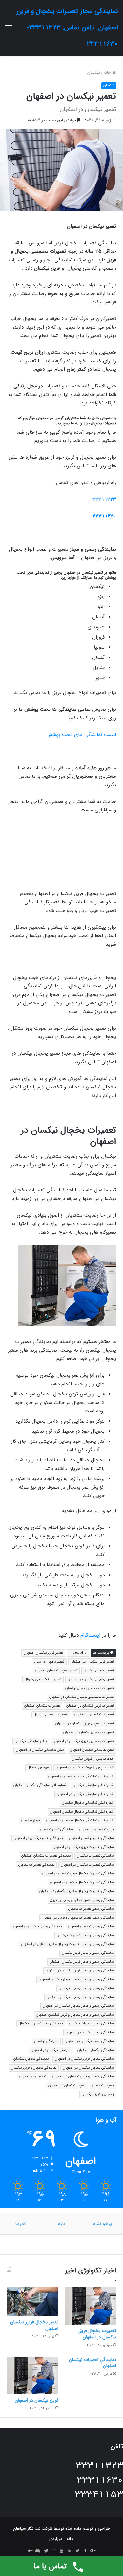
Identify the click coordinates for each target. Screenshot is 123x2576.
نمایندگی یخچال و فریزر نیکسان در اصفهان (83, 2077)
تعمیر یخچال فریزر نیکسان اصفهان (34, 2325)
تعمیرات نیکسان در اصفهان (94, 1715)
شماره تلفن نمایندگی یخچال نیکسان (88, 1803)
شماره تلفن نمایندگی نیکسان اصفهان (40, 1785)
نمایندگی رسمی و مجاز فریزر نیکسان (88, 1953)
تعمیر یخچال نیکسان (99, 1671)
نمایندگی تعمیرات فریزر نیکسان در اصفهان (83, 1847)
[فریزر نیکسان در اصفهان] (33, 2375)
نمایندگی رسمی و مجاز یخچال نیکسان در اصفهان (78, 2006)
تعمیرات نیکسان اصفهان (42, 1706)
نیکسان (94, 72)
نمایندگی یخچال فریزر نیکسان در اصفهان (84, 2059)
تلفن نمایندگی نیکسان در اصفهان (40, 1750)
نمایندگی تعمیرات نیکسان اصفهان (46, 1856)
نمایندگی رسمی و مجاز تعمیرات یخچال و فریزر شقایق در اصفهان (67, 1944)
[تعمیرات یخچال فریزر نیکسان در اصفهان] (91, 2306)
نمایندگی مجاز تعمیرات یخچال (41, 2024)
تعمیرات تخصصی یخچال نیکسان (90, 1688)
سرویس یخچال (39, 1768)
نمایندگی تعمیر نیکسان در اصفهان (38, 1838)
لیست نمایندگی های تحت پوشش (81, 735)
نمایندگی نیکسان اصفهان (96, 2050)
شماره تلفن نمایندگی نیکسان (93, 1785)
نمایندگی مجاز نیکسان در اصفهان (90, 2032)
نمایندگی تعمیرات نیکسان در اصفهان (87, 1865)
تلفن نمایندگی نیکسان (31, 1741)
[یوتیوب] (62, 2551)
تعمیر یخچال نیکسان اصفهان (56, 1671)
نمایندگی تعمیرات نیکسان (95, 1856)
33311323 (104, 499)
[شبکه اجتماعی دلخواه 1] (38, 2551)
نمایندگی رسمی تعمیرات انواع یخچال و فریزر (82, 1900)
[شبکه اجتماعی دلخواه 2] (30, 2551)
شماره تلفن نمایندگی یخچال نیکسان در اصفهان (80, 1821)
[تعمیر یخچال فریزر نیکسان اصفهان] (33, 2301)
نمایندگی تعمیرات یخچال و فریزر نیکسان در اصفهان (77, 1891)
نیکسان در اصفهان (32, 2077)
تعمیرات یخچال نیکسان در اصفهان (89, 1732)
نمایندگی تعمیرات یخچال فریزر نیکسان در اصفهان (78, 1874)
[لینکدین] (70, 2551)
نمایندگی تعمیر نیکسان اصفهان (91, 1838)
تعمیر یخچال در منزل (49, 1662)
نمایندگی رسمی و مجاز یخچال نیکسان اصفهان (80, 1997)
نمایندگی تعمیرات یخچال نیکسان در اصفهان (82, 1882)
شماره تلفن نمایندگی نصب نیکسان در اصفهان (81, 1776)
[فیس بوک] (85, 2551)
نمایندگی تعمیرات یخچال (36, 1865)
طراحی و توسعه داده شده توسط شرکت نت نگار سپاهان (61, 2528)
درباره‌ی (56, 2539)
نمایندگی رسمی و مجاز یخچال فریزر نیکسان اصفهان (76, 1979)
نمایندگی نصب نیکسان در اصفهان (89, 2041)
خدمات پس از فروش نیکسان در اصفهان (85, 1768)
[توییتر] (77, 2551)
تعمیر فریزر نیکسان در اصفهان (92, 1662)
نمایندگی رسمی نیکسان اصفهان (91, 1927)
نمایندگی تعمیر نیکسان (56, 1829)
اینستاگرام (90, 1635)
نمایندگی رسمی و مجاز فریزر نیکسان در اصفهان (80, 1971)
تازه (62, 2224)
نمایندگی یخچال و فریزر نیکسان (34, 2068)
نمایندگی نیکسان (46, 2041)
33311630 (104, 516)
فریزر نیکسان (30, 1821)
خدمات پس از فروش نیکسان (93, 1759)
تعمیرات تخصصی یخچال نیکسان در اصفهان (82, 1697)
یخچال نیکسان (103, 2085)
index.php (78, 1653)
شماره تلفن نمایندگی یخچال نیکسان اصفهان (82, 1812)
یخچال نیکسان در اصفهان (67, 2085)
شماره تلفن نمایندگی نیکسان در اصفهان (85, 1794)
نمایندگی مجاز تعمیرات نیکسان (91, 2024)
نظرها (21, 2224)
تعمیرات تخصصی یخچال (43, 1679)
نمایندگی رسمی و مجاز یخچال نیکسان (86, 1988)
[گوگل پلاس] (93, 2551)
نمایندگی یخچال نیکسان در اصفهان (88, 2068)
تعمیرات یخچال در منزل (51, 1715)
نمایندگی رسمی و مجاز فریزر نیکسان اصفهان (82, 1962)
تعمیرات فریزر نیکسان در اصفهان (90, 1706)
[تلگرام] (46, 2551)
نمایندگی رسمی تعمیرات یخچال (91, 1909)
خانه (108, 72)
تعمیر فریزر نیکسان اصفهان (43, 1653)
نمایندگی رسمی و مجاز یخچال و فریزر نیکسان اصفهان (75, 2015)
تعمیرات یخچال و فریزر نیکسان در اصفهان (83, 1741)
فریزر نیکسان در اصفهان (96, 1829)
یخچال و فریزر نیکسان (98, 2094)
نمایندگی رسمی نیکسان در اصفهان (37, 1927)
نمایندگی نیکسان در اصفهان (51, 2050)
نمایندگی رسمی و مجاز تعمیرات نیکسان (85, 1935)
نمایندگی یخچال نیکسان (31, 2059)
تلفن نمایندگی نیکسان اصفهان (92, 1750)
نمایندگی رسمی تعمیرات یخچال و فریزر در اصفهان (78, 1918)
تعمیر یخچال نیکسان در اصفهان (91, 1679)
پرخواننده (102, 2224)
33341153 (99, 2495)
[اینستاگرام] (54, 2551)
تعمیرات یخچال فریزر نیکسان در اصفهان (85, 1723)
